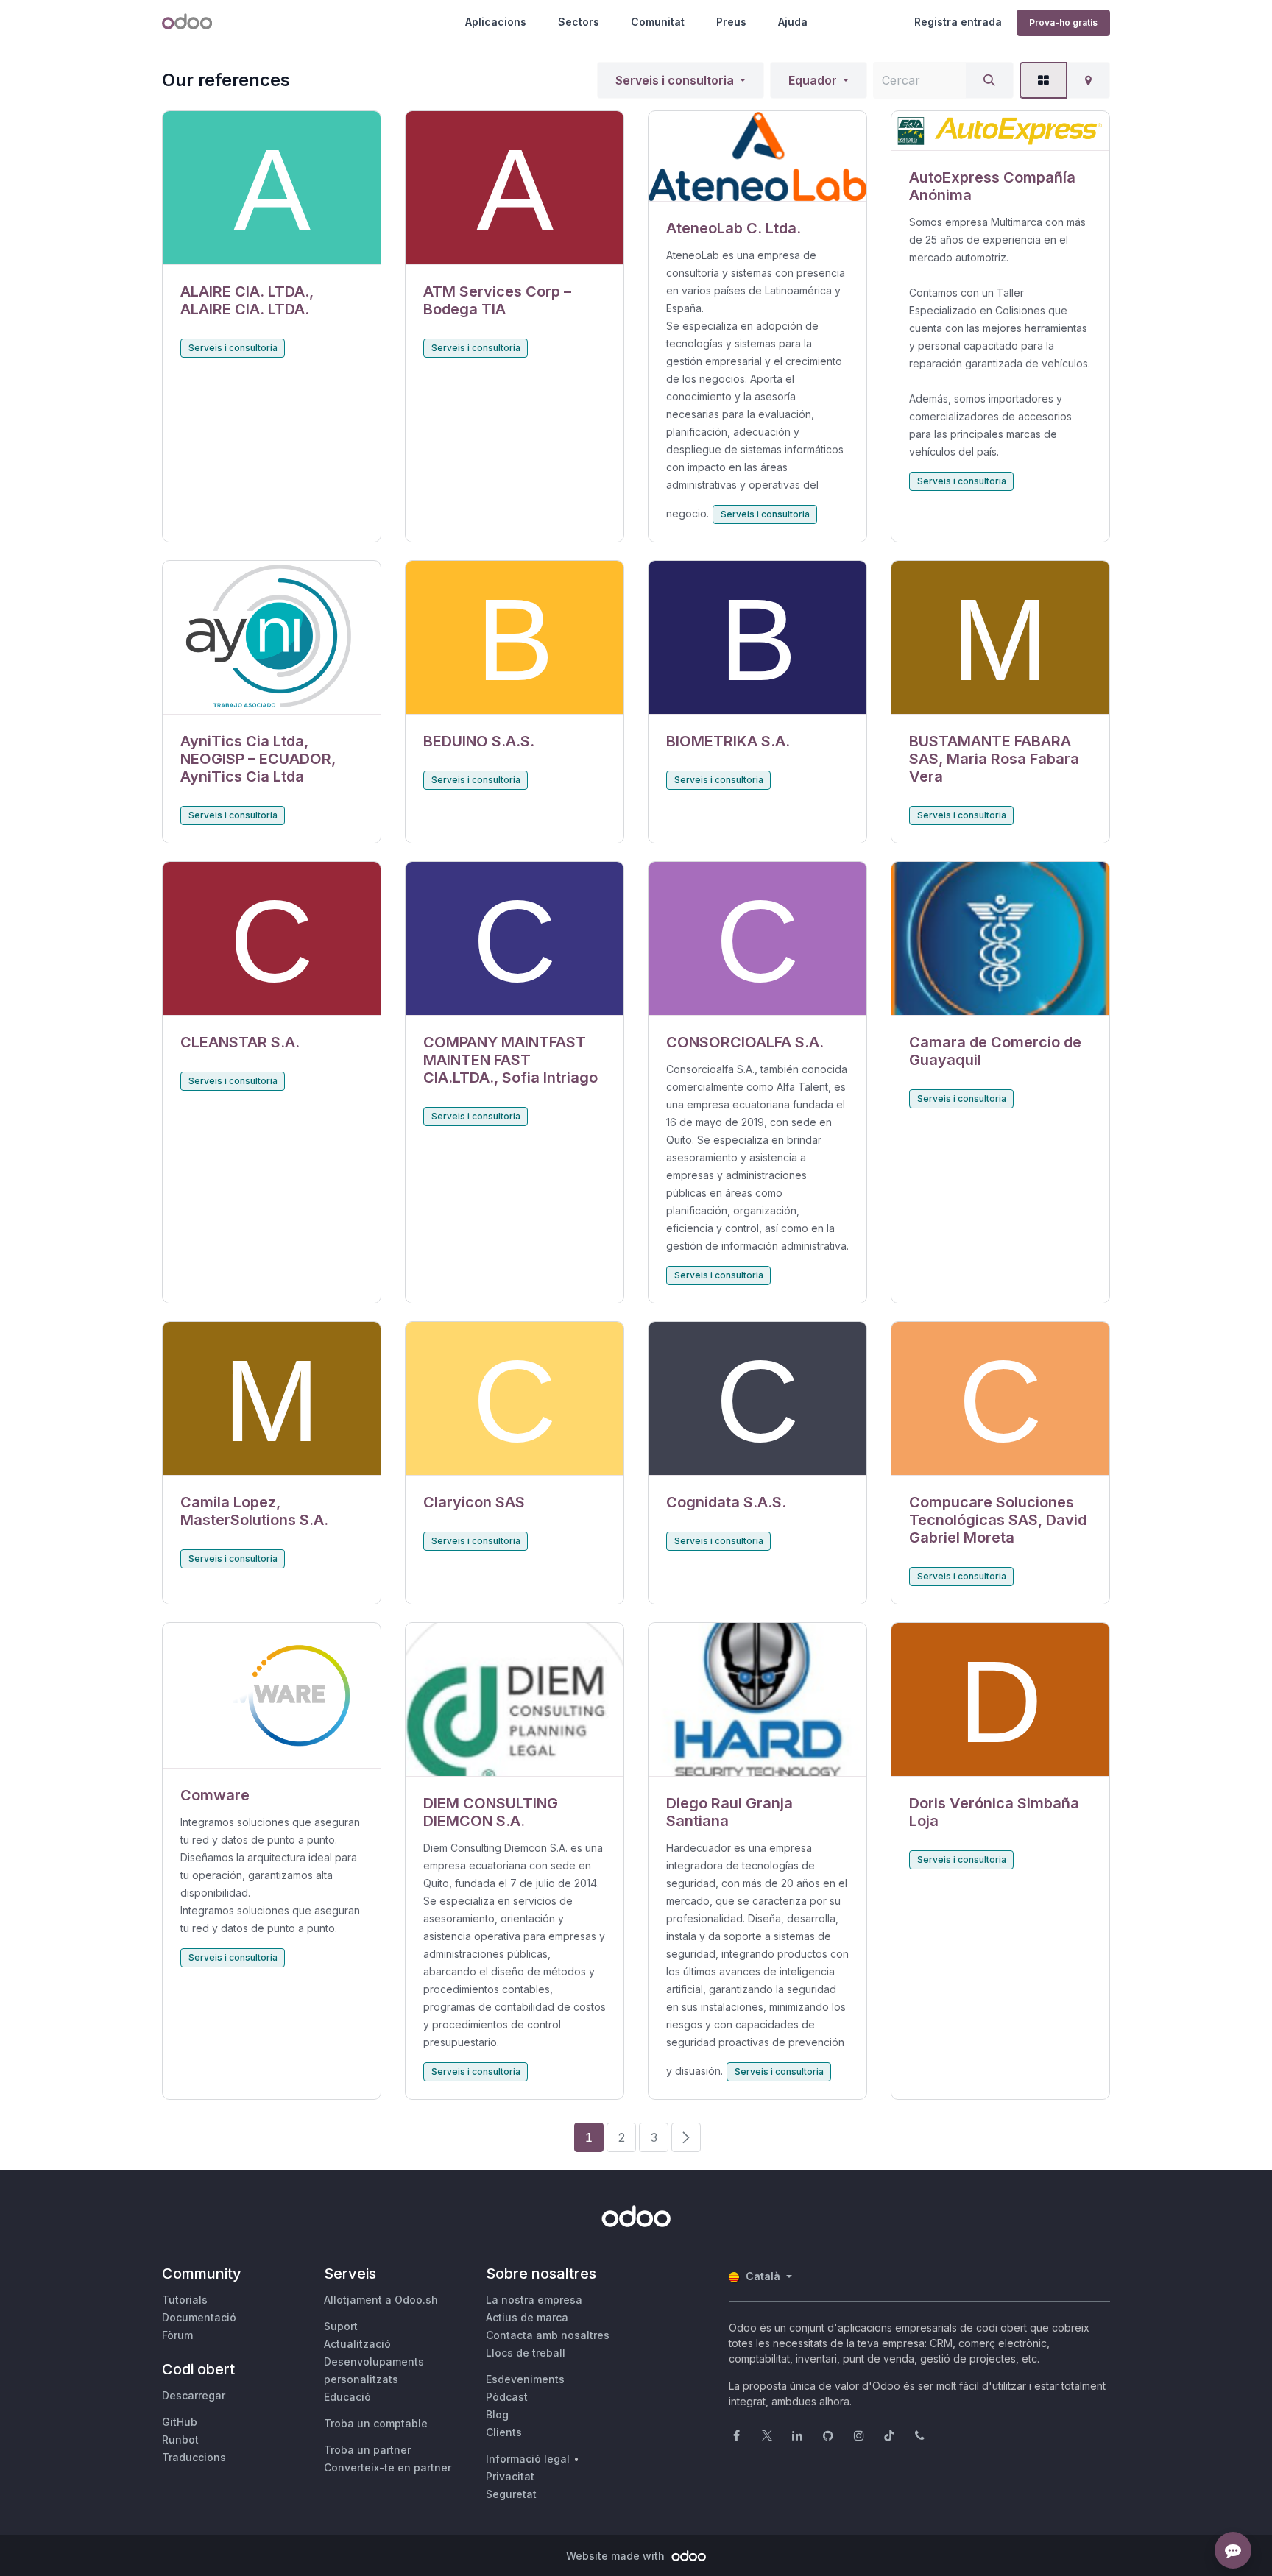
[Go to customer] (272, 188)
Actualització (357, 2344)
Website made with (617, 2556)
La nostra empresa (534, 2300)
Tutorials (185, 2300)
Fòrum (177, 2335)
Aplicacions (496, 22)
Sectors (579, 22)
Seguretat (511, 2494)
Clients (504, 2432)
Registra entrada (958, 22)
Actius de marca (527, 2317)
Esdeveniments (525, 2379)
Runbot (180, 2439)
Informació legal (528, 2459)
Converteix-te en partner (388, 2467)
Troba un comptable (376, 2423)
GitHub (180, 2422)
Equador (813, 80)
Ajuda (793, 22)
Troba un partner (367, 2450)
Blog (497, 2414)
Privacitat (510, 2476)
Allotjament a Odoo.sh (381, 2300)
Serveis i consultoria (675, 80)
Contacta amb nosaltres (548, 2335)
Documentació (199, 2317)
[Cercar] (989, 80)
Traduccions (194, 2457)
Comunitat (658, 22)
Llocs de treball (526, 2353)
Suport (341, 2326)
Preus (731, 22)
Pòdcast (507, 2397)
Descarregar (194, 2395)
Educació (347, 2397)
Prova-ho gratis (1063, 22)
